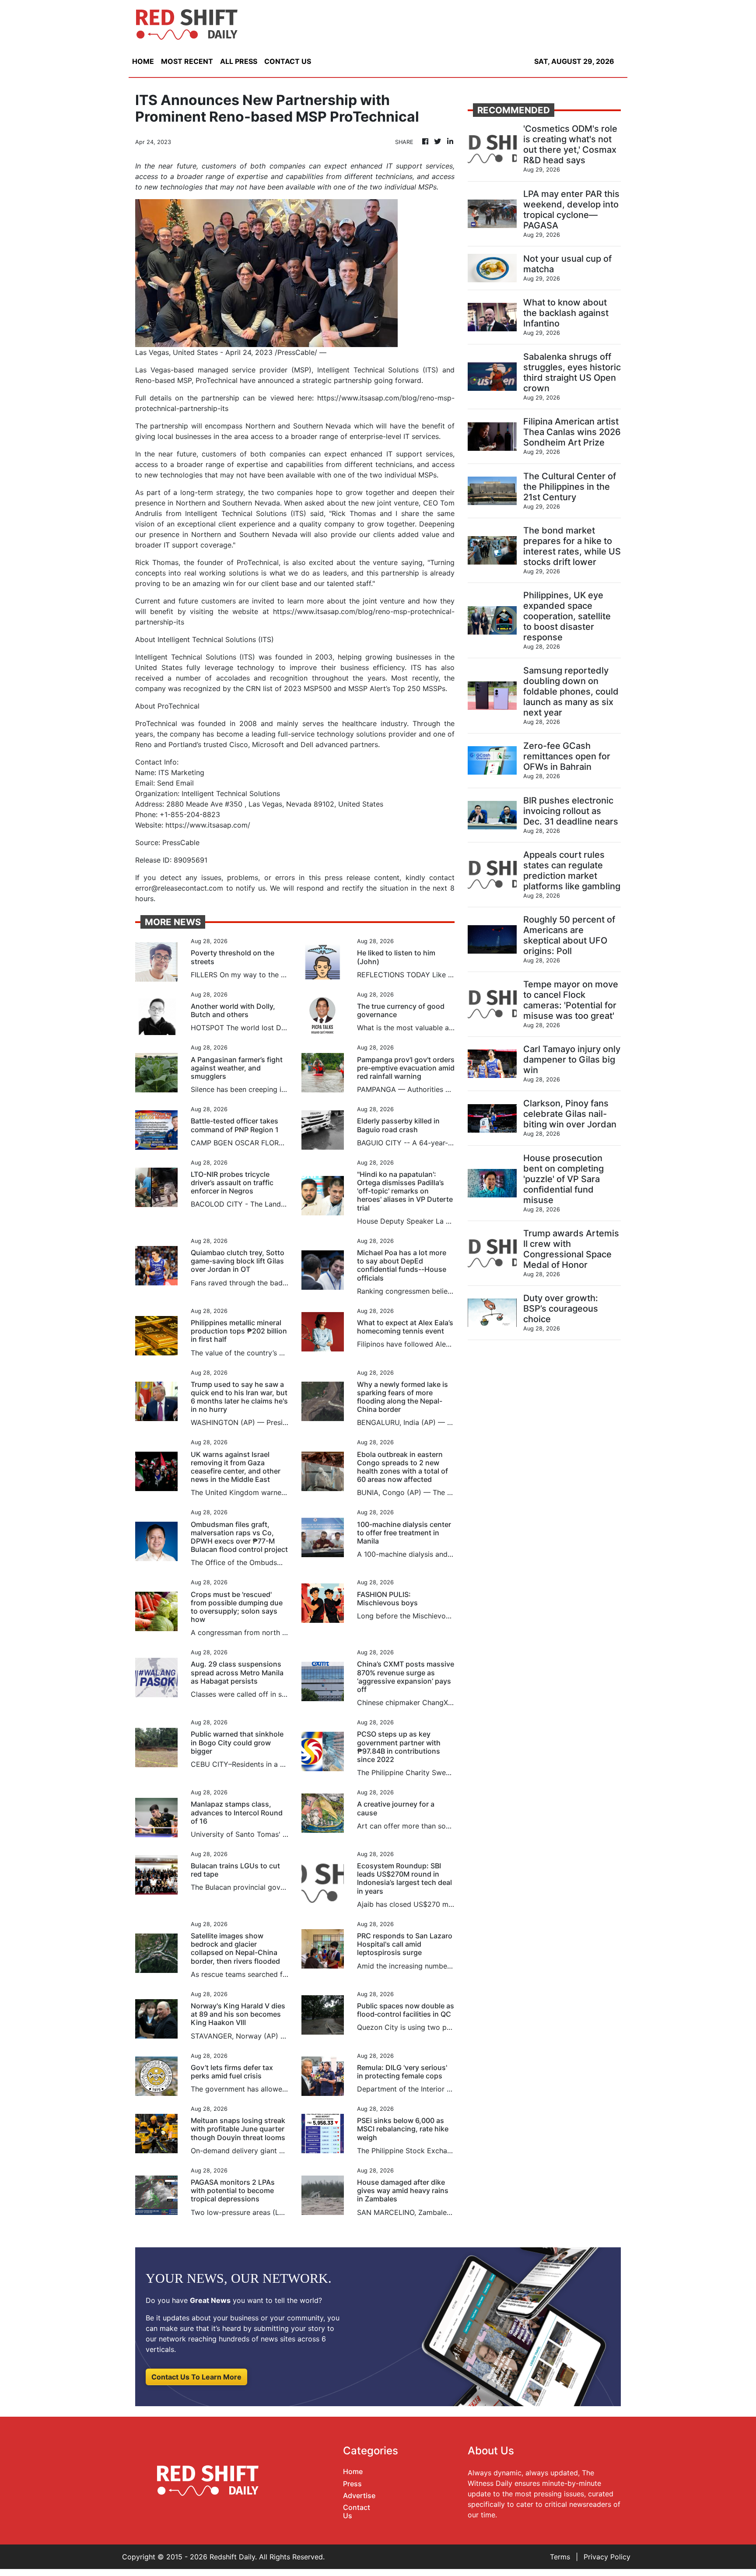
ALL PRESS (239, 61)
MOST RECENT (187, 61)
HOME (143, 61)
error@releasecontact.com (179, 888)
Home (353, 2471)
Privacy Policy (607, 2557)
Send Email (175, 783)
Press (352, 2484)
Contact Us (357, 2511)
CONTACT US (288, 61)
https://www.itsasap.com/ (208, 825)
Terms (560, 2557)
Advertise (359, 2495)
